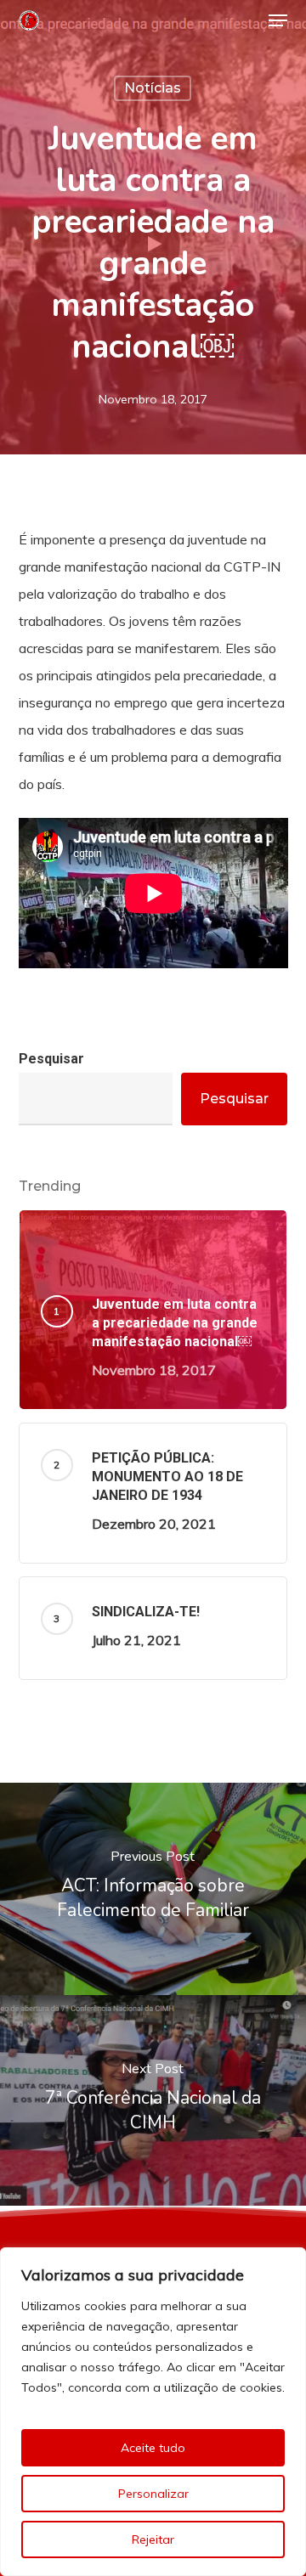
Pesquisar (51, 1059)
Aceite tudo (153, 2448)
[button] (278, 20)
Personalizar (153, 2494)
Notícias (153, 88)
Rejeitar (153, 2539)
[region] (153, 2412)
